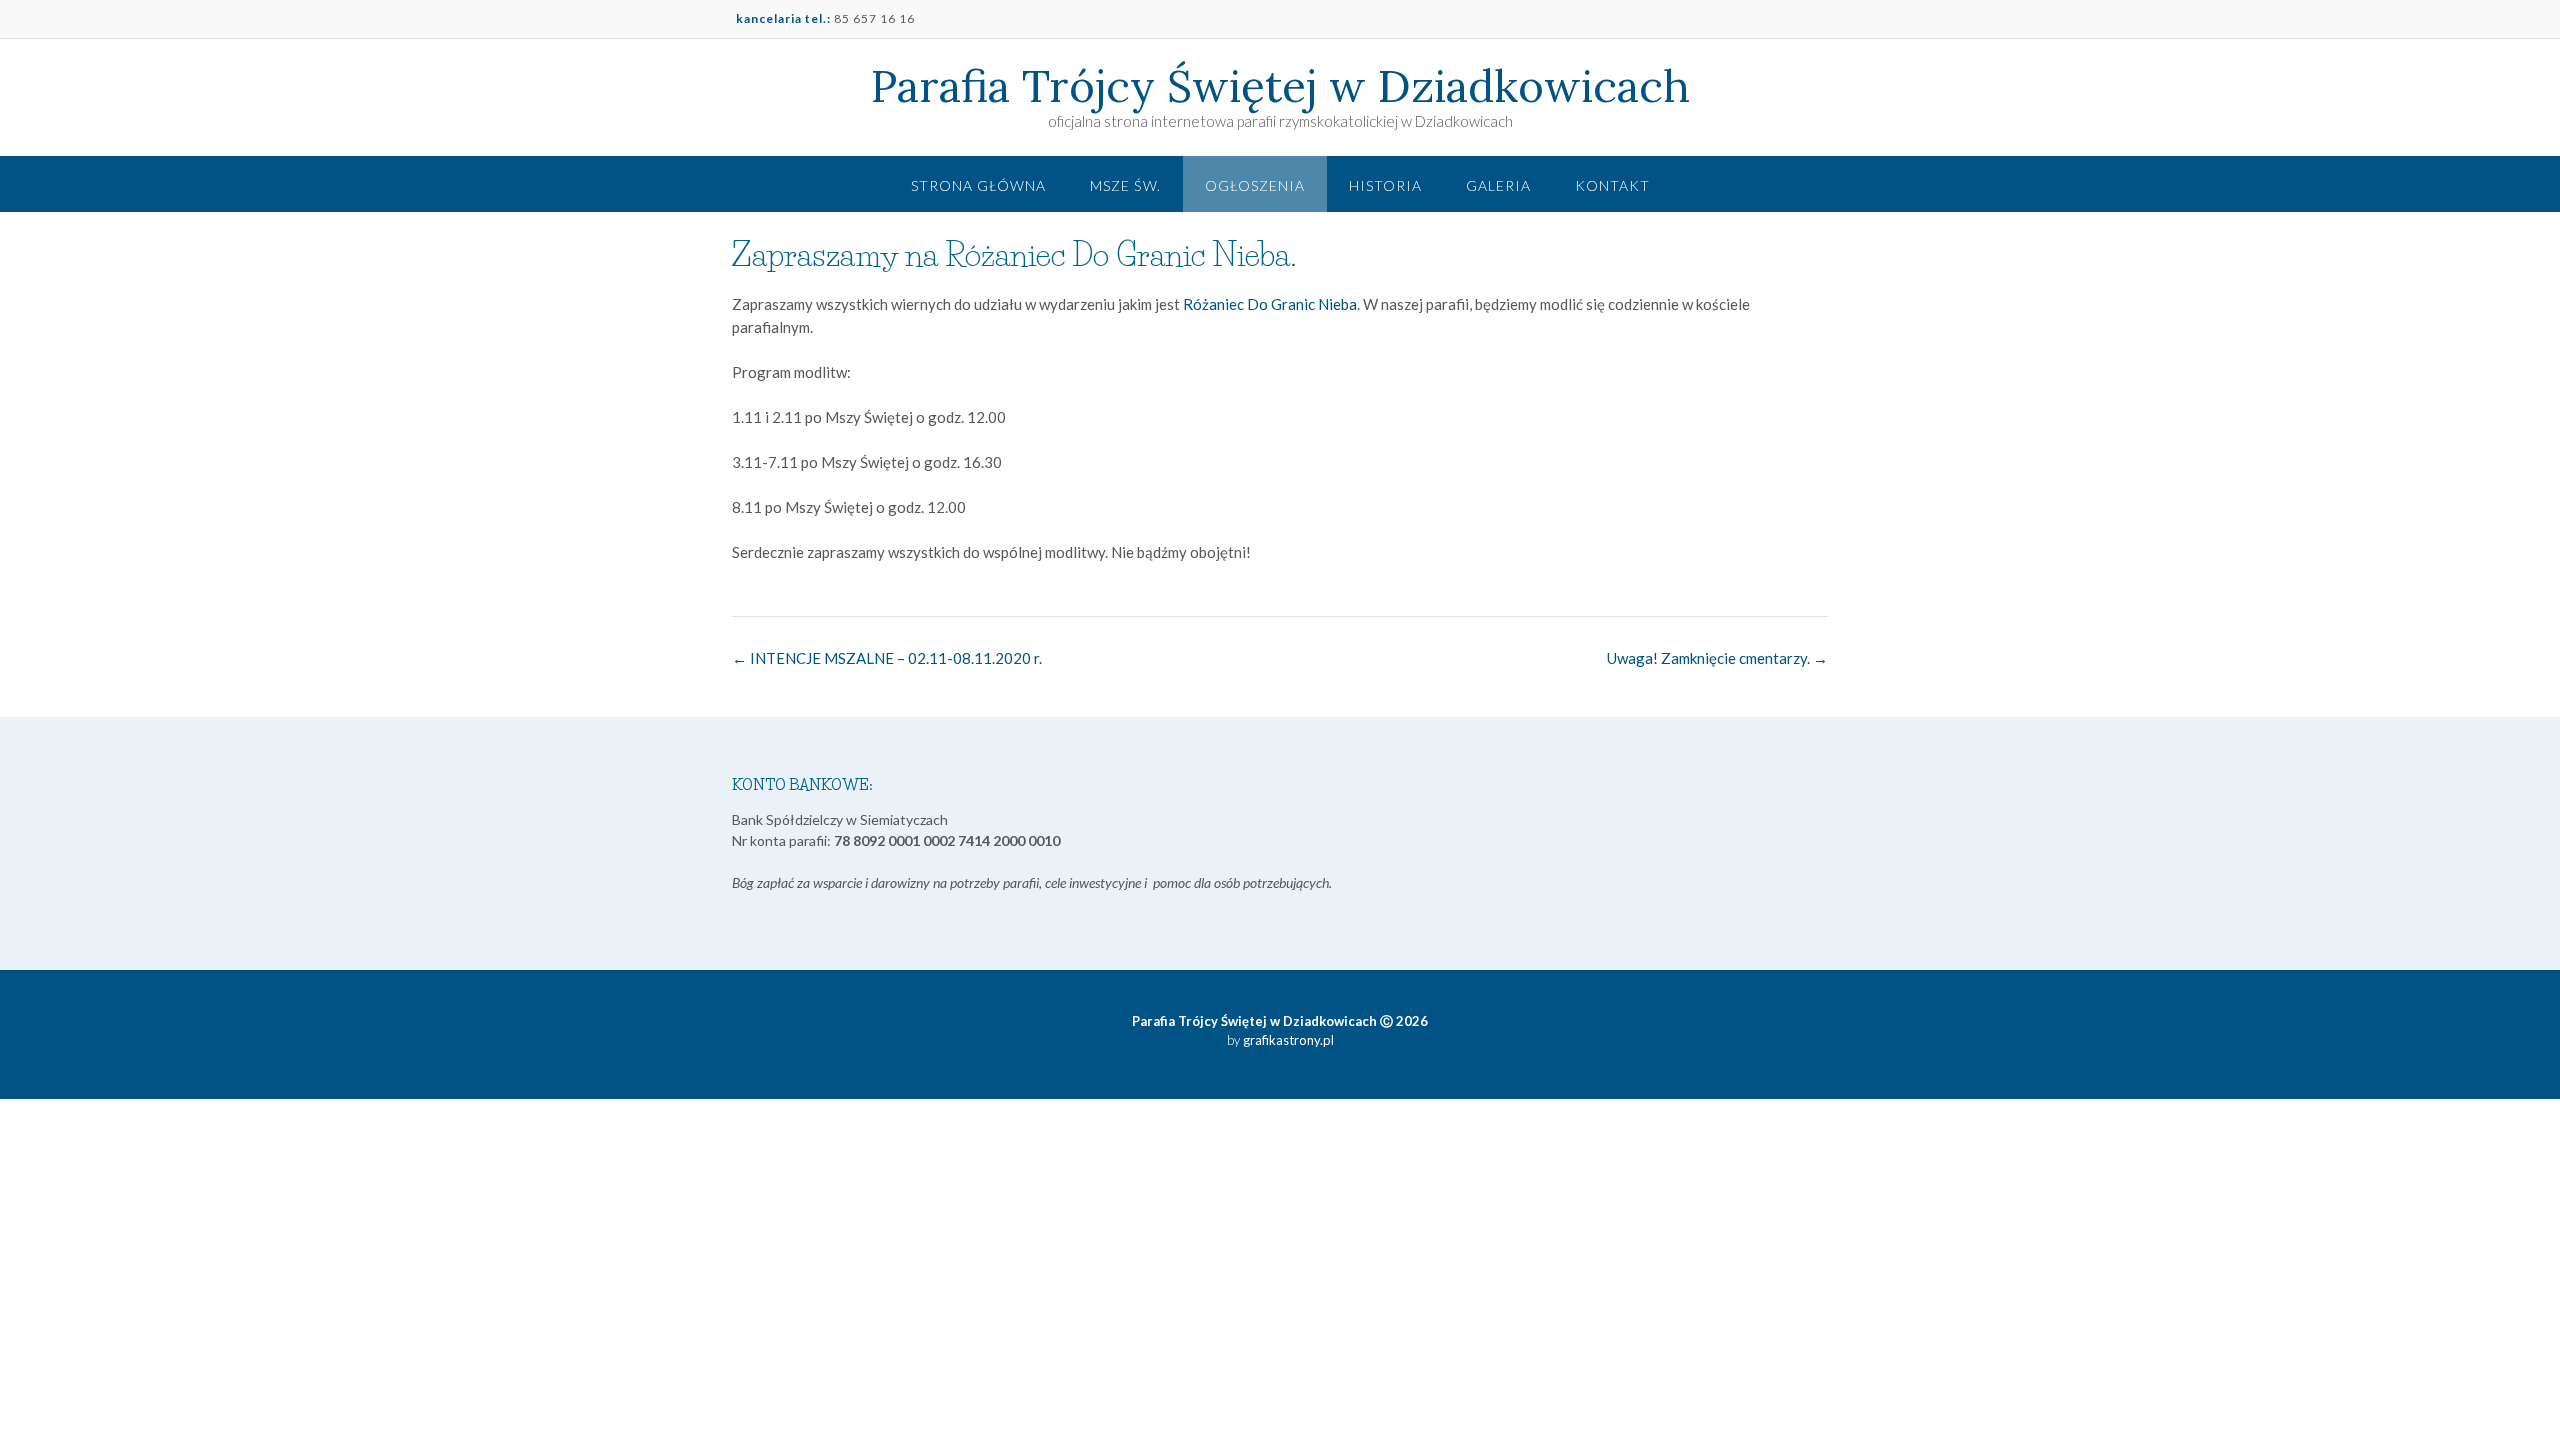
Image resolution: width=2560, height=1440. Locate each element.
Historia (1385, 185)
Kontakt (1612, 185)
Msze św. (1125, 185)
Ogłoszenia (1255, 185)
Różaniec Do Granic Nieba (1270, 304)
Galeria (1498, 185)
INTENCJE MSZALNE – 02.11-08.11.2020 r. (887, 658)
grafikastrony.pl (1287, 1040)
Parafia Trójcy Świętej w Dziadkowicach (1280, 86)
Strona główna (978, 185)
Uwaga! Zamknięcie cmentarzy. (1717, 658)
